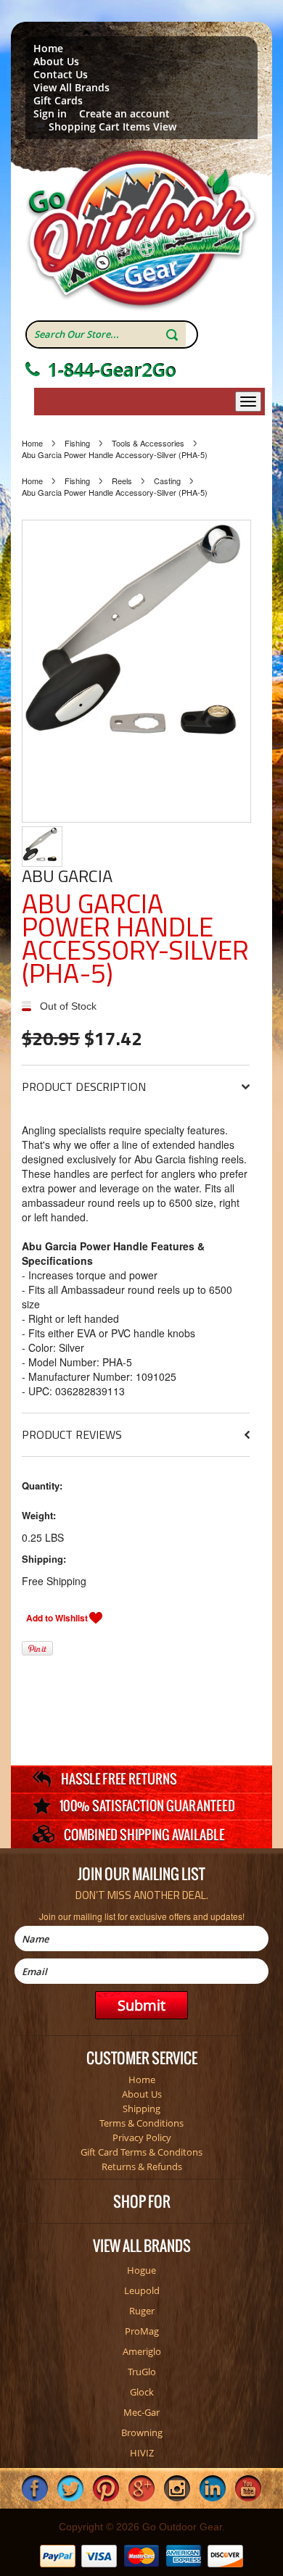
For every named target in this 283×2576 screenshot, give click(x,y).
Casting (167, 481)
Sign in (50, 114)
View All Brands (71, 88)
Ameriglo (142, 2351)
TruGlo (142, 2372)
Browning (142, 2432)
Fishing (77, 443)
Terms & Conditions (141, 2123)
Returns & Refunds (142, 2166)
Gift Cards (58, 101)
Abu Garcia (67, 876)
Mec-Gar (141, 2412)
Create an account (124, 114)
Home (48, 49)
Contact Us (61, 75)
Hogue (141, 2270)
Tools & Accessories (148, 443)
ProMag (142, 2331)
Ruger (142, 2311)
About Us (56, 62)
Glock (142, 2392)
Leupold (142, 2290)
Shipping (141, 2108)
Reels (122, 481)
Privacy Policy (142, 2137)
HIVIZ (142, 2453)
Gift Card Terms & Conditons (141, 2152)
